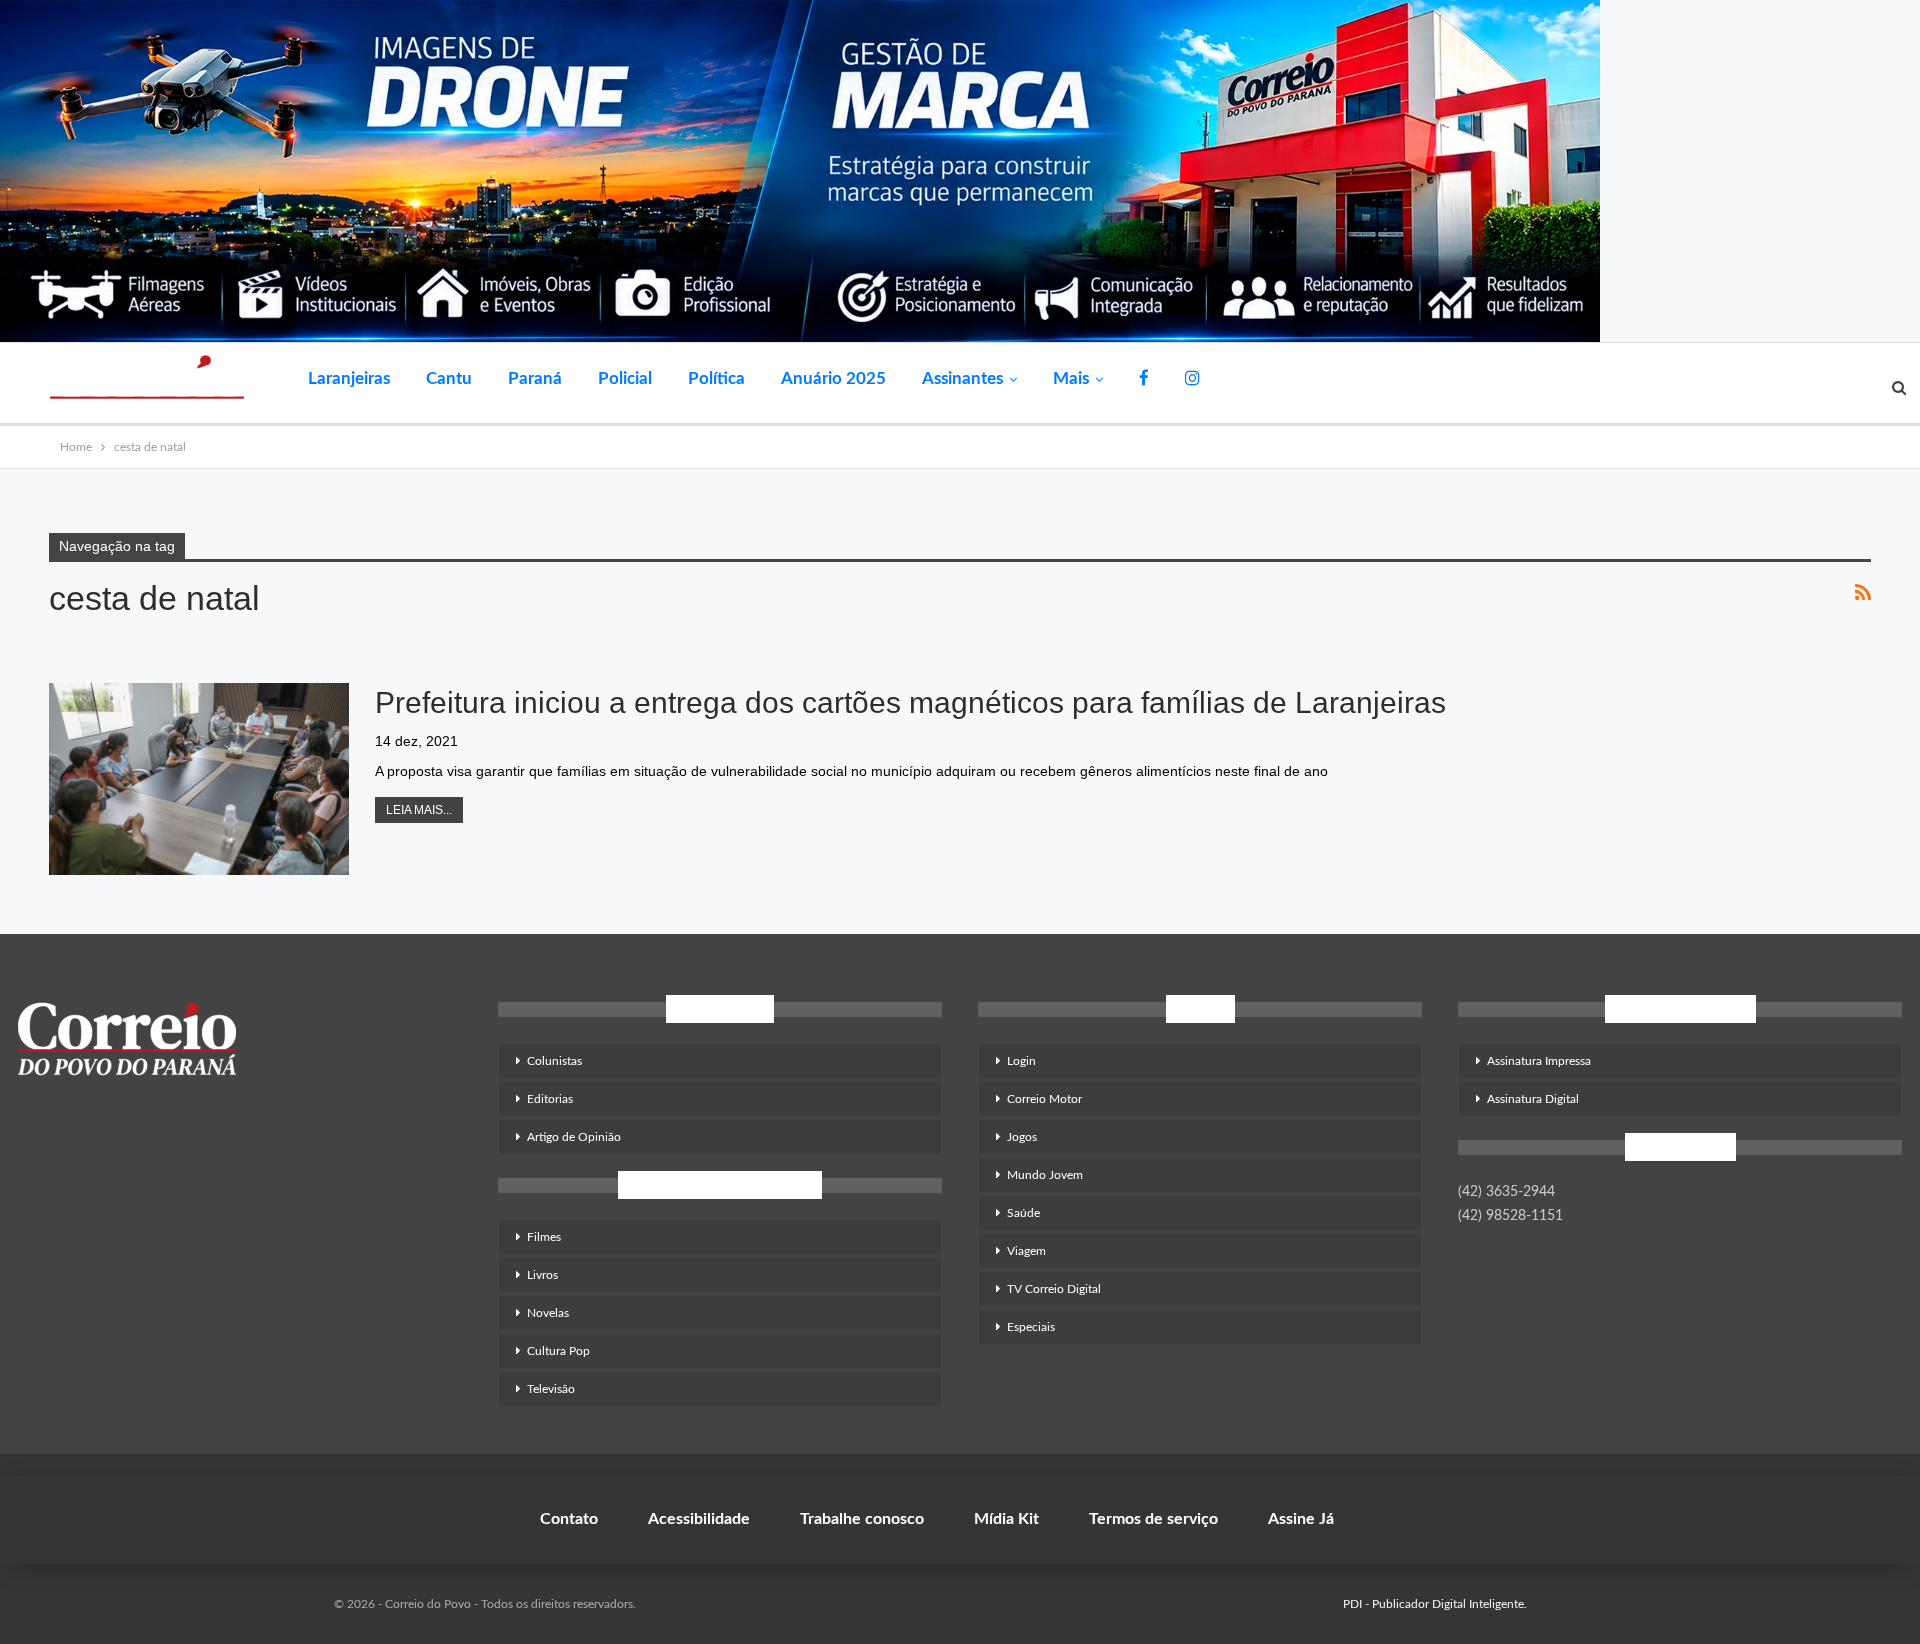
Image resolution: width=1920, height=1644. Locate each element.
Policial (625, 378)
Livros (542, 1275)
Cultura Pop (558, 1351)
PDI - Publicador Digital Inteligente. (1435, 1604)
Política (716, 378)
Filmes (544, 1237)
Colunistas (554, 1061)
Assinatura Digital (1533, 1099)
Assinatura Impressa (1539, 1061)
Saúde (1023, 1213)
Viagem (1026, 1251)
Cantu (449, 378)
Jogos (1022, 1137)
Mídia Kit (1006, 1519)
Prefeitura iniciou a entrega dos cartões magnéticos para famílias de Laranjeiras (910, 702)
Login (1021, 1061)
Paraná (535, 378)
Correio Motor (1044, 1099)
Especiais (1031, 1327)
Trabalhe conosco (862, 1519)
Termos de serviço (1153, 1519)
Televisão (551, 1389)
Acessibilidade (699, 1519)
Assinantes (962, 378)
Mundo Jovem (1045, 1175)
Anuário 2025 (833, 378)
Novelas (548, 1313)
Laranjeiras (349, 378)
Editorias (550, 1099)
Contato (569, 1519)
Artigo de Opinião (574, 1137)
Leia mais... (419, 810)
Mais (1071, 378)
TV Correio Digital (1054, 1289)
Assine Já (1301, 1519)
